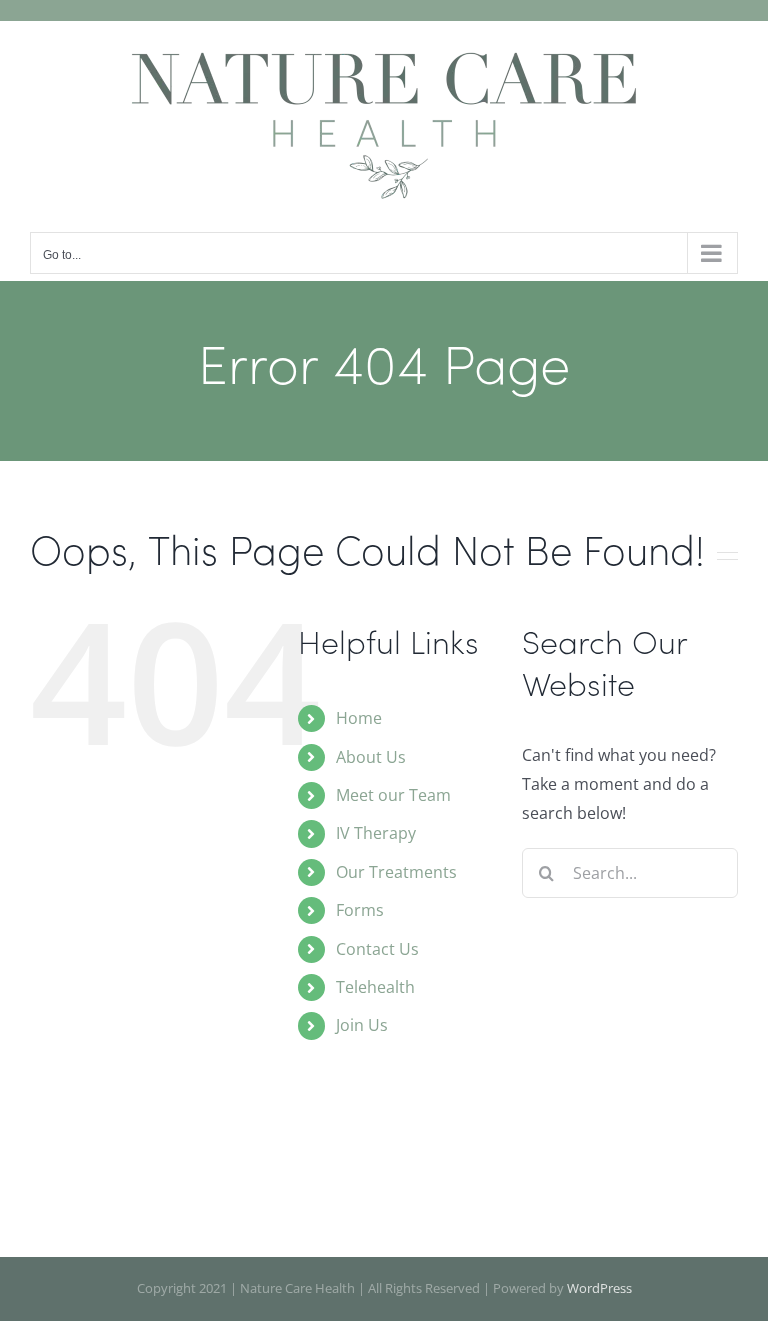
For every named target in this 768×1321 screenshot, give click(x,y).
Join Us (362, 1025)
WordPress (599, 1288)
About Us (371, 757)
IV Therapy (376, 833)
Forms (360, 910)
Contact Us (377, 949)
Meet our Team (393, 795)
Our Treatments (396, 872)
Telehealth (375, 987)
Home (359, 718)
